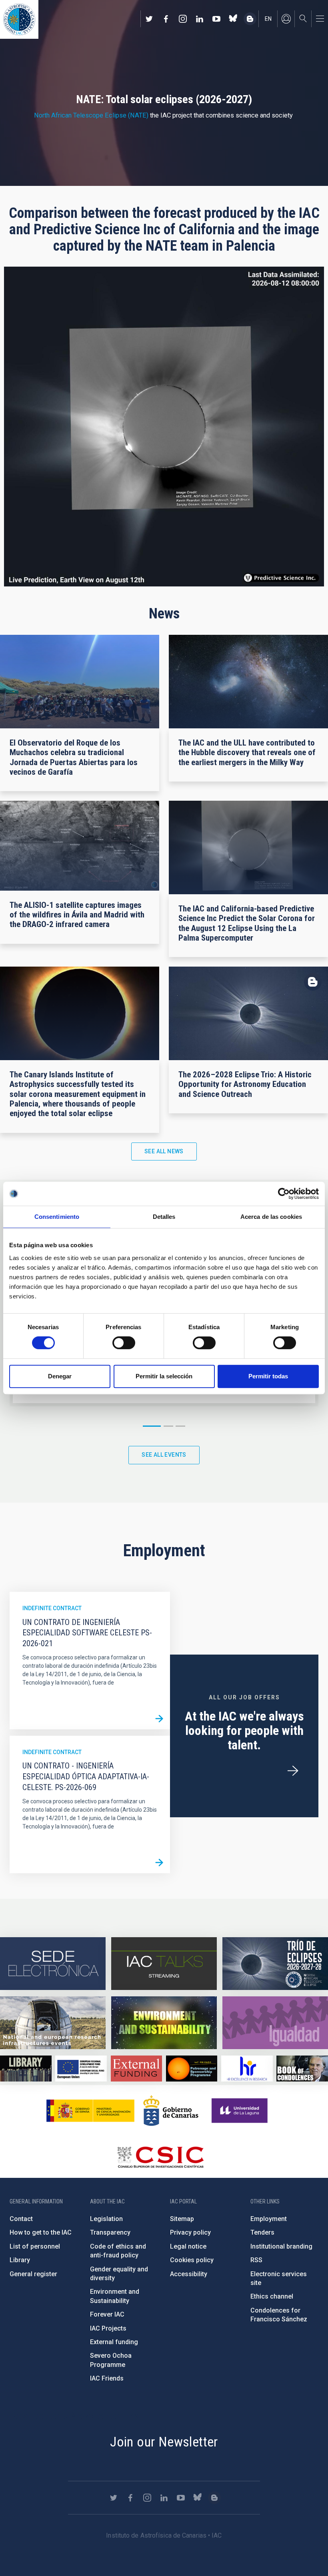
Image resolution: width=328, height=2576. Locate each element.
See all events (164, 1455)
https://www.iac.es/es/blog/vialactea (250, 19)
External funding (114, 2342)
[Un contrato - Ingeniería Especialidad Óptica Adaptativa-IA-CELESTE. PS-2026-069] (159, 1862)
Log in (286, 19)
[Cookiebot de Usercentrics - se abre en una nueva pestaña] (284, 1194)
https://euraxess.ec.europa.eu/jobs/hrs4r (247, 2068)
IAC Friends (107, 2378)
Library (20, 2260)
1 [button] (152, 1426)
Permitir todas (268, 1376)
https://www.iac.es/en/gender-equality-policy (275, 2023)
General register (33, 2274)
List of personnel (35, 2246)
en (268, 19)
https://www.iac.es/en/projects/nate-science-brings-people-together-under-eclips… (275, 1964)
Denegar (60, 1376)
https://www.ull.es (241, 2111)
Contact (21, 2219)
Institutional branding (281, 2246)
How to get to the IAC (41, 2232)
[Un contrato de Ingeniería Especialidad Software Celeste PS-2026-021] (159, 1719)
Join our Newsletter (164, 2442)
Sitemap (182, 2219)
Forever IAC (107, 2314)
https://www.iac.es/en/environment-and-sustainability (164, 2023)
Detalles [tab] (164, 1217)
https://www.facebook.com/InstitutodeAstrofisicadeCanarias (166, 19)
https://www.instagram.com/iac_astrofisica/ (183, 19)
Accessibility (189, 2274)
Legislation (106, 2219)
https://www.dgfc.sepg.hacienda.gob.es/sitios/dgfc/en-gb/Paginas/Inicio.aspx (81, 2068)
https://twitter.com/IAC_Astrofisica (149, 19)
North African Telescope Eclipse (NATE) (91, 115)
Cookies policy (192, 2260)
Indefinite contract (52, 1608)
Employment (269, 2219)
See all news (164, 1151)
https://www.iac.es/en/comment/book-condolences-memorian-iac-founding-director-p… (302, 2068)
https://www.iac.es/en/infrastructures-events (53, 2023)
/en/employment (293, 1771)
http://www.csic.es (160, 2157)
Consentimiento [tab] (57, 1217)
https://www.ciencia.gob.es (90, 2111)
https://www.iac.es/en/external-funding (137, 2068)
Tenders (262, 2232)
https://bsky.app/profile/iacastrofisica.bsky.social (233, 19)
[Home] (19, 19)
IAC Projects (108, 2328)
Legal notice (188, 2246)
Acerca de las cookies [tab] (271, 1217)
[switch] (124, 1343)
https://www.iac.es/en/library (26, 2068)
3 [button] (180, 1426)
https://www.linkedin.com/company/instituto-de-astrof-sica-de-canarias (200, 19)
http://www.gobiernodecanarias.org (171, 2111)
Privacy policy (190, 2232)
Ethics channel (272, 2296)
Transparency (110, 2232)
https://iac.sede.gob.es (53, 1964)
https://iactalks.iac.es (164, 1964)
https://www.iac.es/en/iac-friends (192, 2068)
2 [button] (168, 1426)
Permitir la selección (164, 1376)
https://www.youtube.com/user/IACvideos (216, 19)
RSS (256, 2260)
